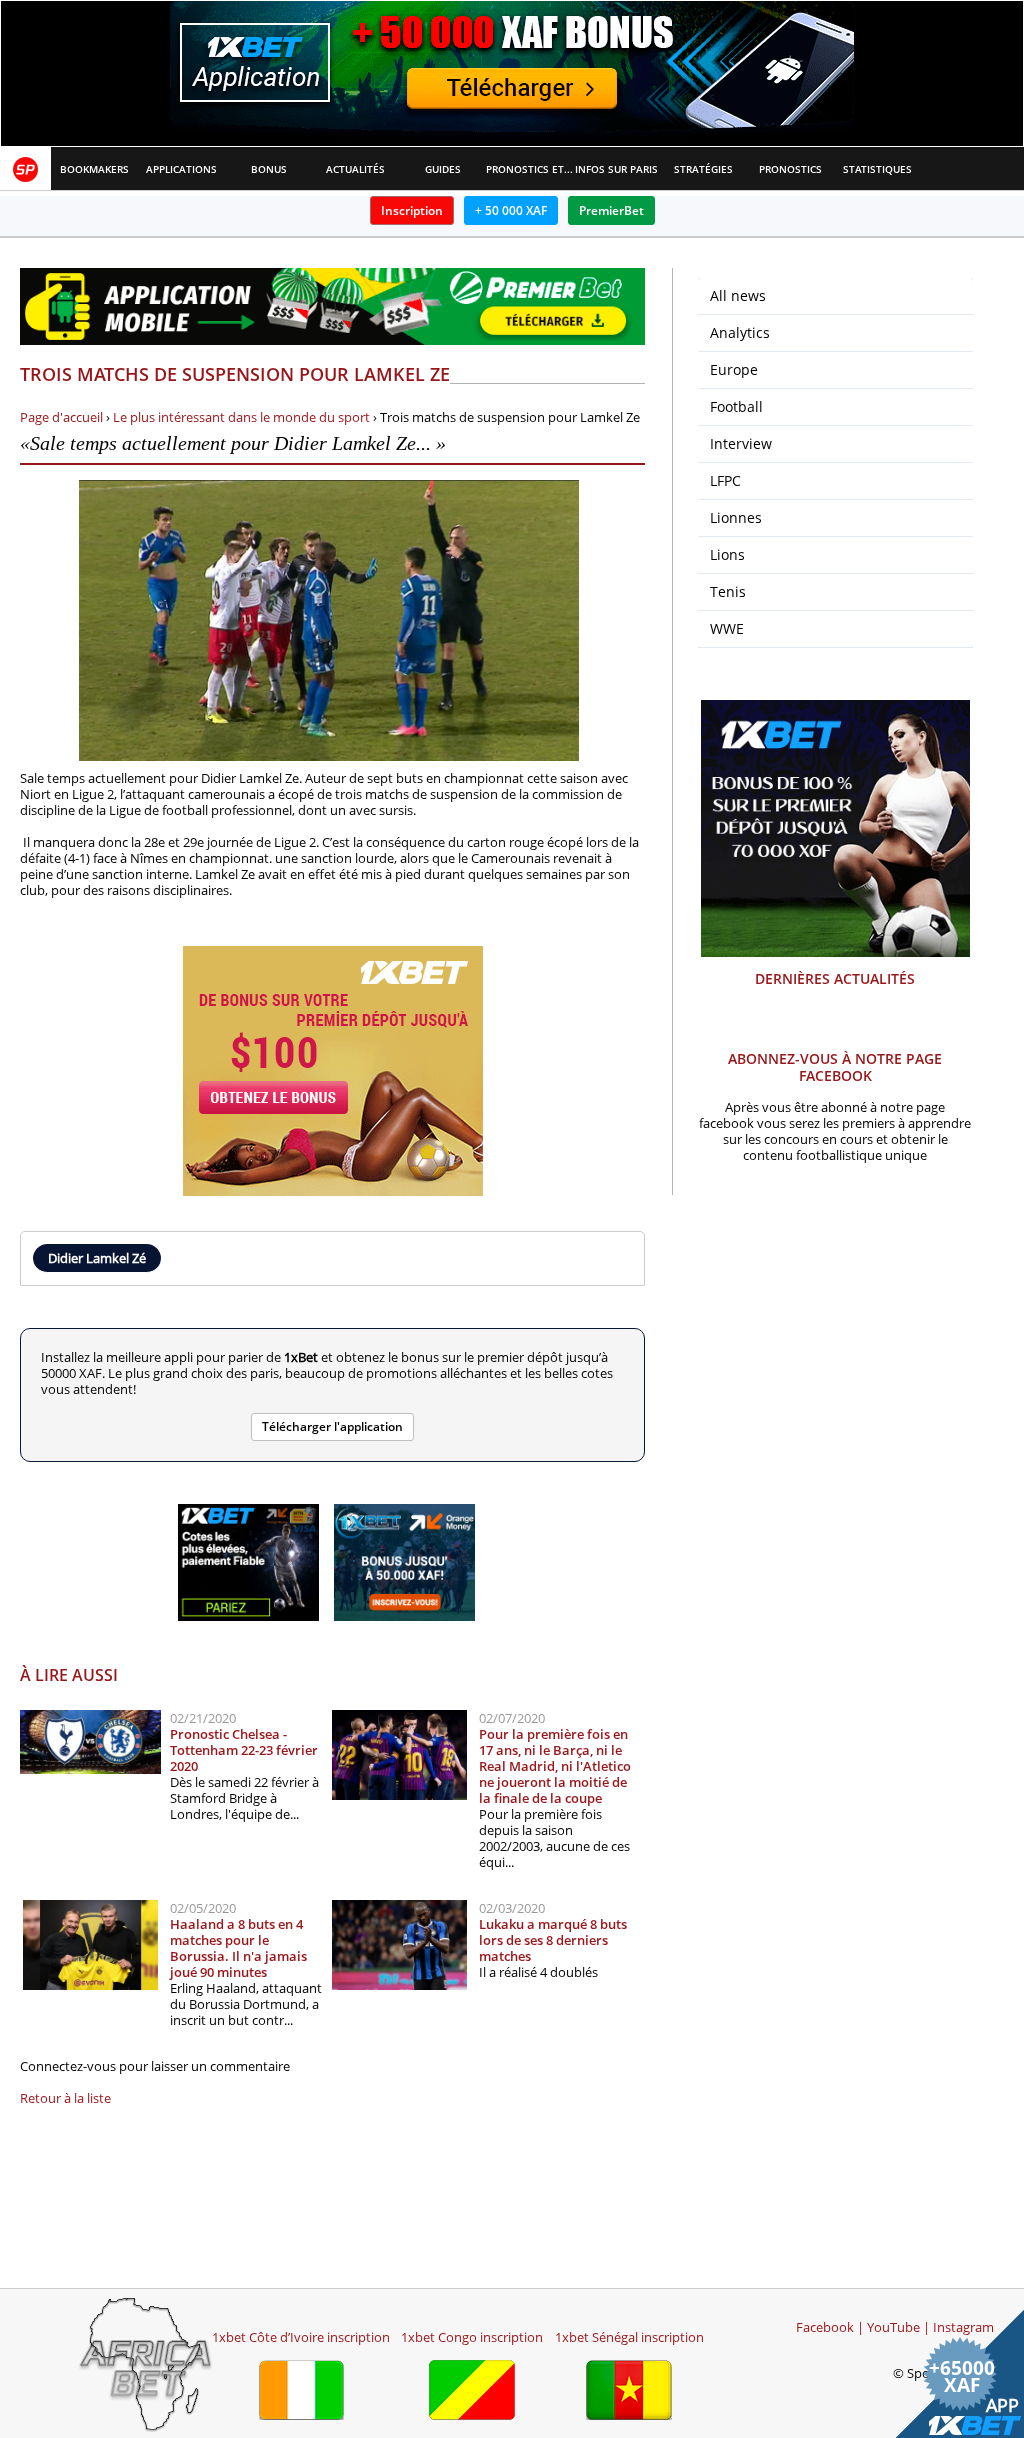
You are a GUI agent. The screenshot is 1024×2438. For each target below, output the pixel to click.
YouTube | (898, 2327)
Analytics (740, 332)
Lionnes (736, 517)
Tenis (728, 591)
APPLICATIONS (181, 169)
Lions (727, 554)
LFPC (725, 480)
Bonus (269, 169)
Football (736, 406)
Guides (443, 169)
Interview (741, 443)
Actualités (355, 169)
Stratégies (703, 169)
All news (738, 295)
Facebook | (830, 2327)
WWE (727, 628)
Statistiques (877, 169)
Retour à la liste (65, 2098)
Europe (734, 369)
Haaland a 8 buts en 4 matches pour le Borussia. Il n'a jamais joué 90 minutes (238, 1948)
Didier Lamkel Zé (97, 1258)
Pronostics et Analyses (529, 169)
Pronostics (790, 169)
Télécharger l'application (332, 1426)
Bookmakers (94, 169)
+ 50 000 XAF (511, 210)
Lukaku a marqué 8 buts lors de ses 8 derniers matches (553, 1940)
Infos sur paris (616, 169)
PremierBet (611, 210)
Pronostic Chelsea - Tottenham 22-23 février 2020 (244, 1750)
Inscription (412, 210)
